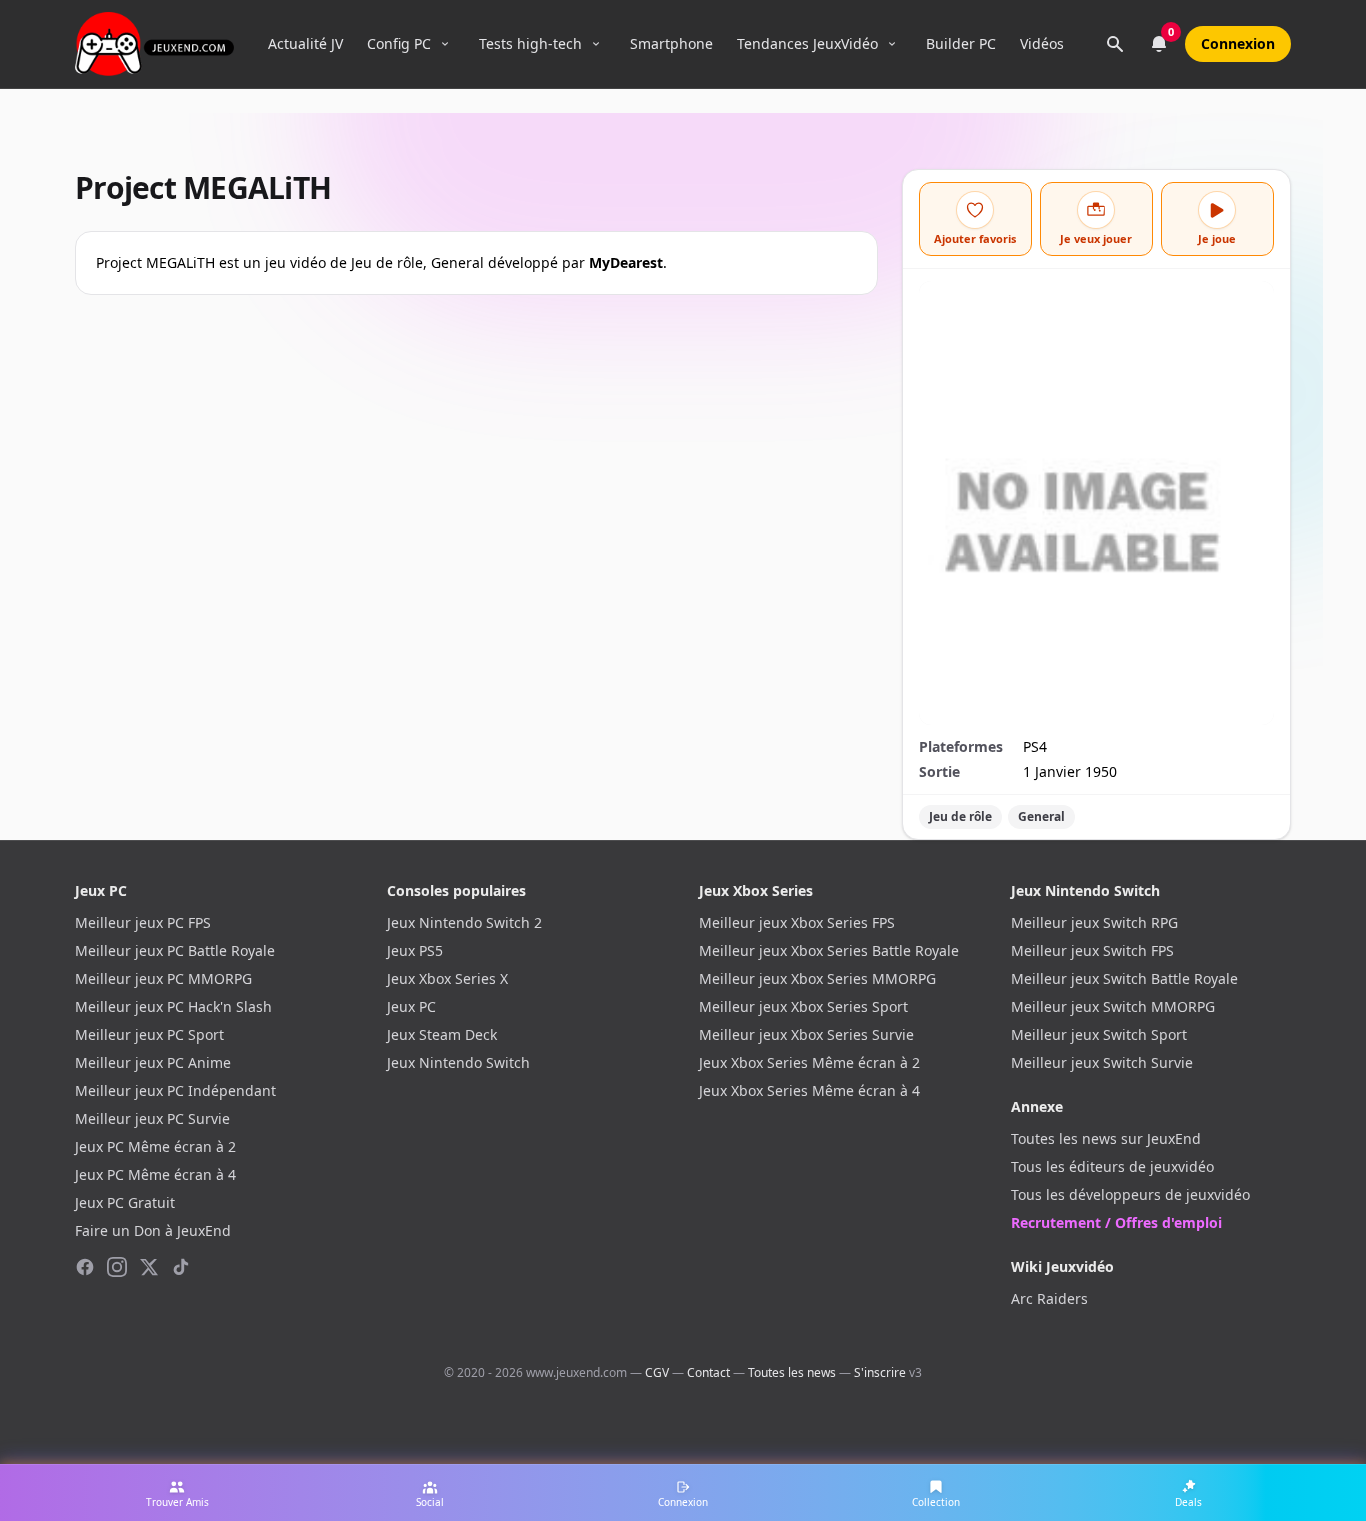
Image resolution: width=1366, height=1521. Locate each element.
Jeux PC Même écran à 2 (155, 1146)
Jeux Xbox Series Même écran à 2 (809, 1062)
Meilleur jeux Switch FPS (1092, 950)
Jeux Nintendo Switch (458, 1062)
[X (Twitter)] (149, 1267)
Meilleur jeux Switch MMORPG (1113, 1006)
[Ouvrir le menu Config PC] (445, 44)
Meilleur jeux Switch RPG (1094, 922)
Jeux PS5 (415, 950)
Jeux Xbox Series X (447, 978)
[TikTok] (181, 1267)
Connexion (1238, 43)
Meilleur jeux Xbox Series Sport (803, 1006)
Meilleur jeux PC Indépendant (175, 1090)
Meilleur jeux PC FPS (143, 922)
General (1041, 816)
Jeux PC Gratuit (125, 1202)
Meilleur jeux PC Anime (153, 1062)
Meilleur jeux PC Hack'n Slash (173, 1006)
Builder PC (961, 43)
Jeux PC (411, 1006)
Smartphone (671, 43)
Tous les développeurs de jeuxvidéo (1130, 1194)
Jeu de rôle (960, 816)
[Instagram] (117, 1267)
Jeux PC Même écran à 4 (155, 1174)
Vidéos (1042, 43)
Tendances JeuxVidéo (807, 43)
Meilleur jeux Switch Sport (1099, 1034)
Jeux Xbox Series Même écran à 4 (809, 1090)
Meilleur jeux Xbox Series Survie (806, 1034)
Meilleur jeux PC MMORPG (163, 978)
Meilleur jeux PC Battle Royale (175, 950)
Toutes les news (792, 1372)
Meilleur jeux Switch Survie (1102, 1062)
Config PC (399, 43)
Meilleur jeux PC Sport (149, 1034)
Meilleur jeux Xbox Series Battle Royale (829, 950)
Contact (708, 1372)
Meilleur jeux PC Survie (152, 1118)
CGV (657, 1372)
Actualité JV (305, 43)
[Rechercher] (1115, 44)
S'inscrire (880, 1372)
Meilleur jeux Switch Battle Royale (1124, 978)
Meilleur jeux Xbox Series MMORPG (817, 978)
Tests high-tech (530, 43)
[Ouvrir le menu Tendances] (892, 44)
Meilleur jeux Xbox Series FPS (797, 922)
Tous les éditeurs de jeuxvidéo (1112, 1166)
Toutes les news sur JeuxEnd (1106, 1138)
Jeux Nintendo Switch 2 (464, 922)
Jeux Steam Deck (442, 1034)
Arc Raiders (1049, 1298)
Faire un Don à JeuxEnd (153, 1230)
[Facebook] (85, 1267)
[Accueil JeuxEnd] (154, 44)
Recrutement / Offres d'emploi (1116, 1222)
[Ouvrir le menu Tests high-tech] (596, 44)
